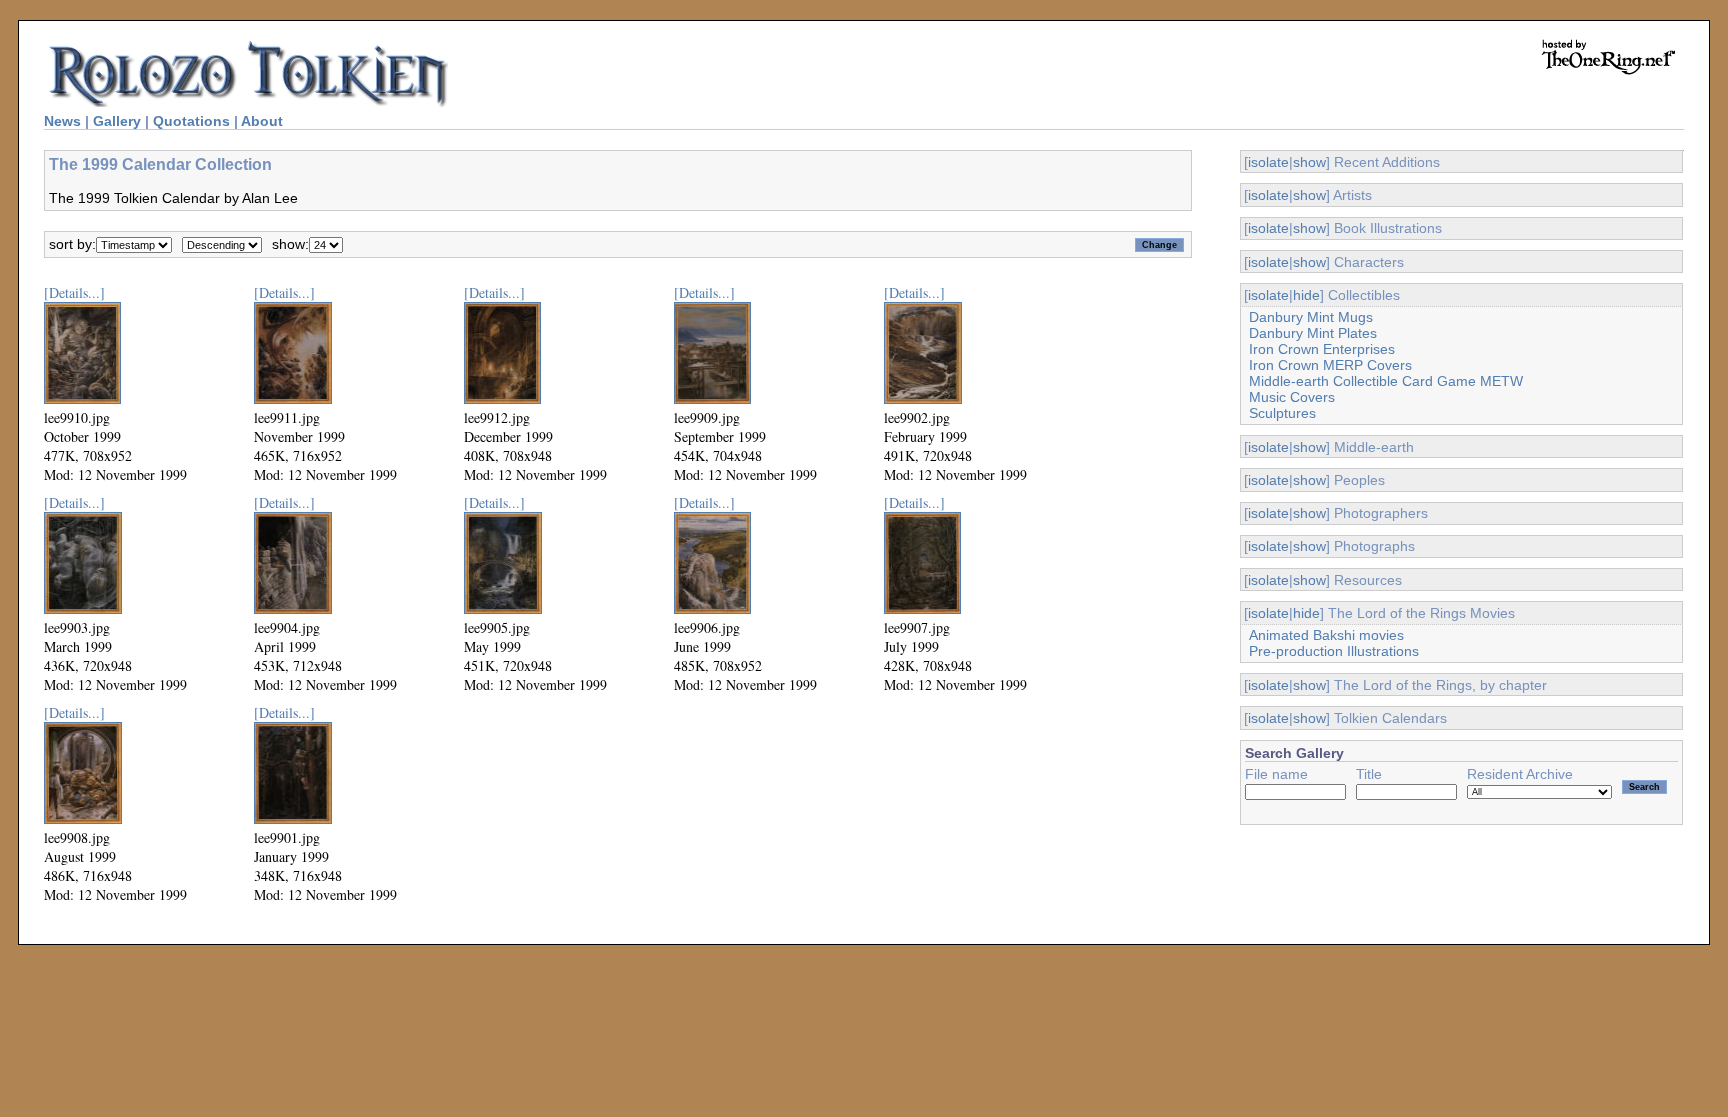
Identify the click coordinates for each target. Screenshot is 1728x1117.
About (262, 121)
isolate (1268, 162)
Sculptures (1282, 413)
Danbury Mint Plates (1313, 333)
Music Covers (1292, 397)
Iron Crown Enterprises (1322, 349)
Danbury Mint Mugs (1311, 317)
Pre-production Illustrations (1334, 651)
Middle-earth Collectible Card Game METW (1386, 381)
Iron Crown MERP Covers (1330, 365)
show (1309, 162)
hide (1306, 295)
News (62, 121)
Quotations (191, 121)
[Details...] (74, 292)
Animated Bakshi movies (1326, 635)
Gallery (117, 121)
